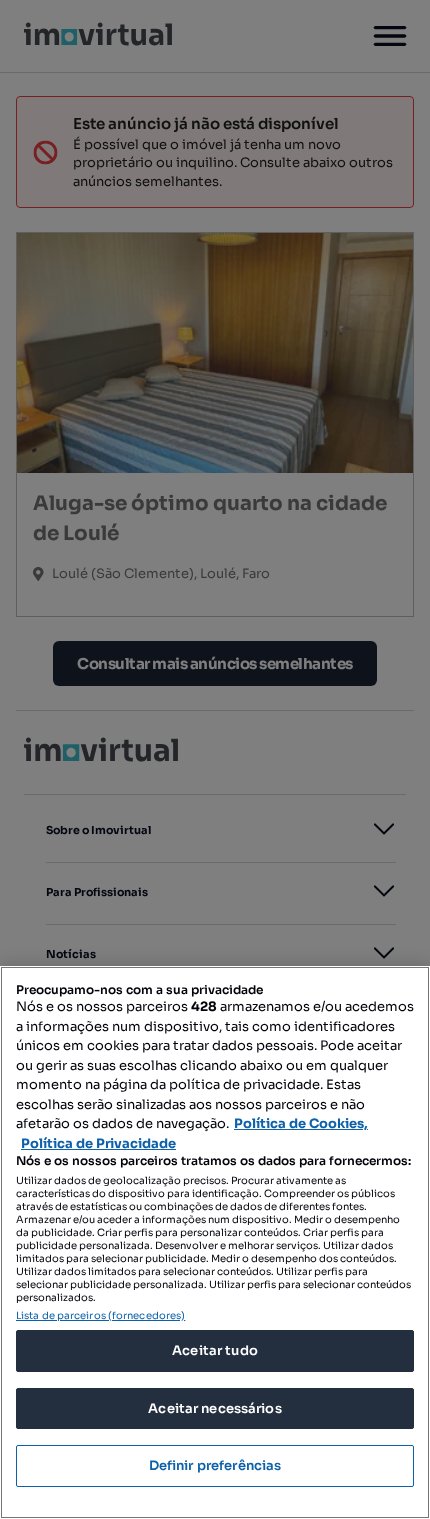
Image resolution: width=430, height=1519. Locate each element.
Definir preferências (215, 1465)
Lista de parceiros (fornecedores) (100, 1315)
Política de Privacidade (98, 1143)
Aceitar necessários (214, 1408)
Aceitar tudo (215, 1350)
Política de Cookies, (301, 1123)
